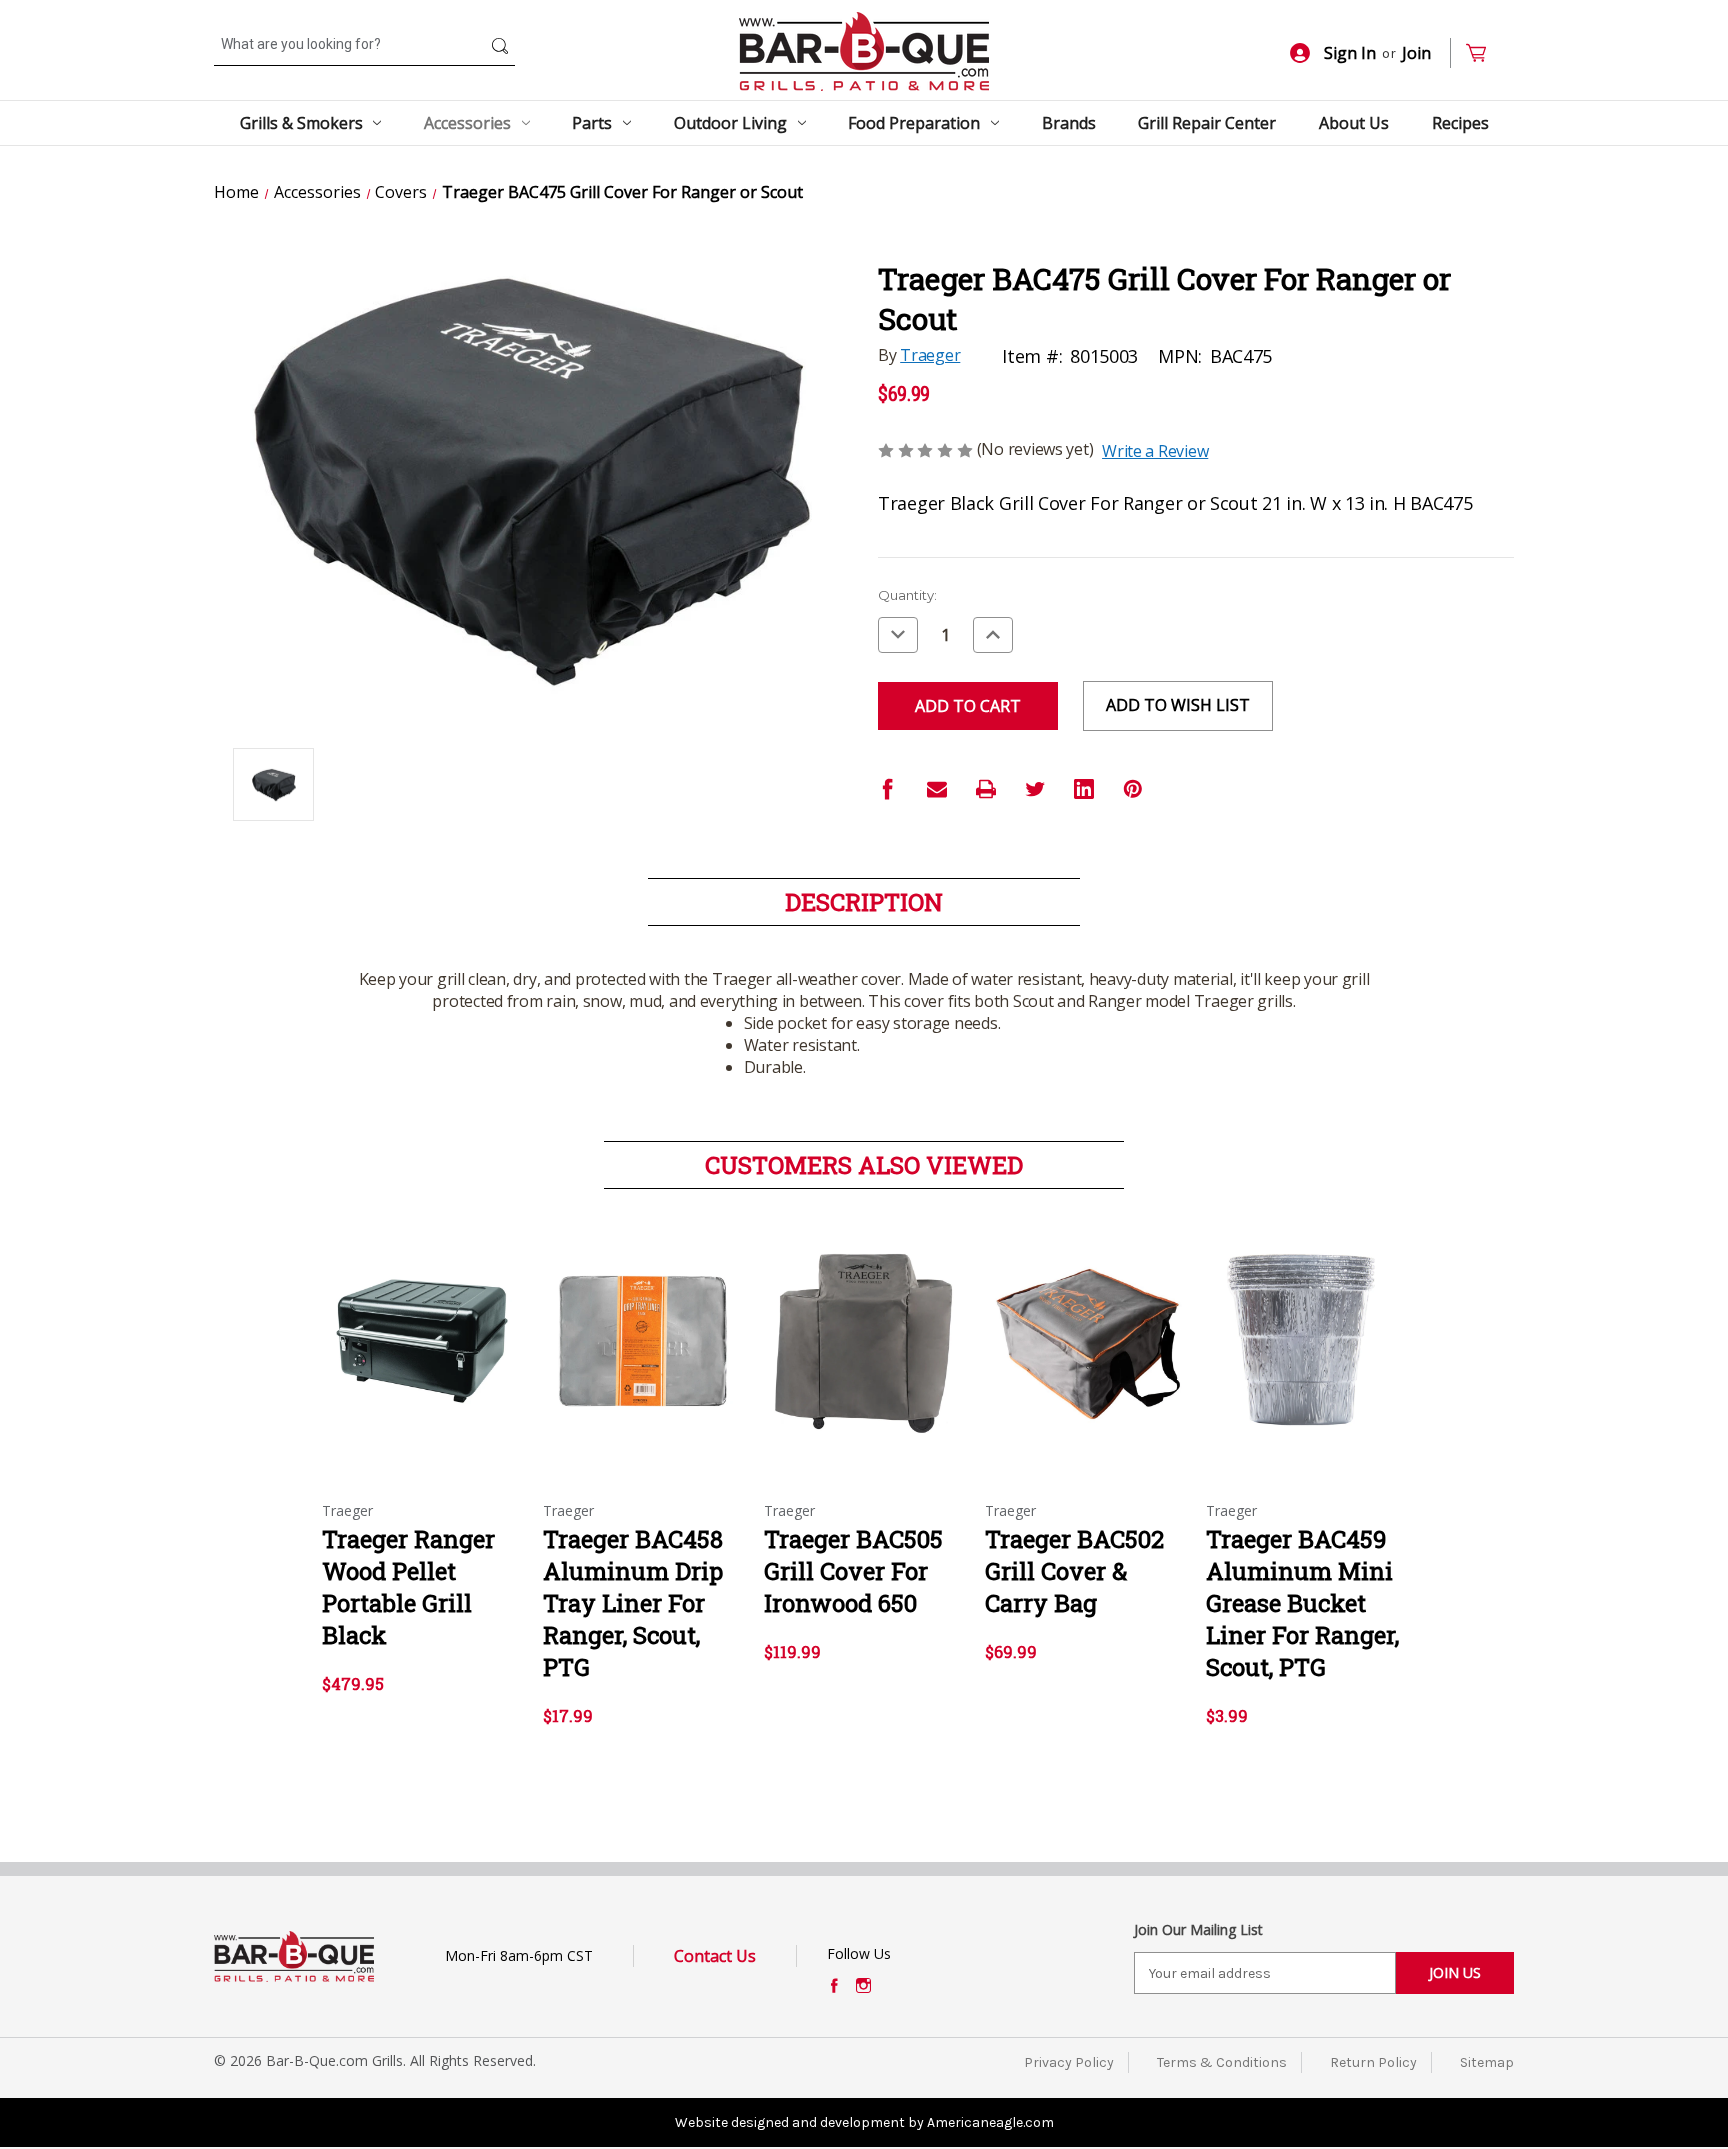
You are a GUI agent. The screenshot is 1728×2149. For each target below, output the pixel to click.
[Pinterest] (1133, 789)
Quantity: (907, 595)
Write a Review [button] (1155, 451)
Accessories (467, 123)
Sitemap (1487, 2062)
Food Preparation (914, 123)
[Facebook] (888, 789)
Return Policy (1373, 2062)
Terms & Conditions (1222, 2062)
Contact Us (715, 1956)
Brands (1069, 123)
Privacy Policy (1069, 2062)
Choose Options (422, 1359)
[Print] (986, 789)
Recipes (1460, 123)
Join (1416, 53)
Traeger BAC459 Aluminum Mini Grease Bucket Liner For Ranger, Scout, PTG (1302, 1603)
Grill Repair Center (1207, 123)
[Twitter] (1035, 789)
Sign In (1350, 53)
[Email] (937, 789)
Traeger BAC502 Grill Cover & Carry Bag (1074, 1571)
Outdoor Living (730, 123)
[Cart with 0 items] (1484, 53)
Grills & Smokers (301, 123)
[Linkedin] (1084, 789)
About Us (1354, 123)
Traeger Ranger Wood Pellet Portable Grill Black (408, 1587)
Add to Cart (643, 1359)
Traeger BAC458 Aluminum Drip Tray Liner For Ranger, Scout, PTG (633, 1603)
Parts (592, 123)
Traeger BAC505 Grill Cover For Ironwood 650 (853, 1571)
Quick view (405, 1324)
